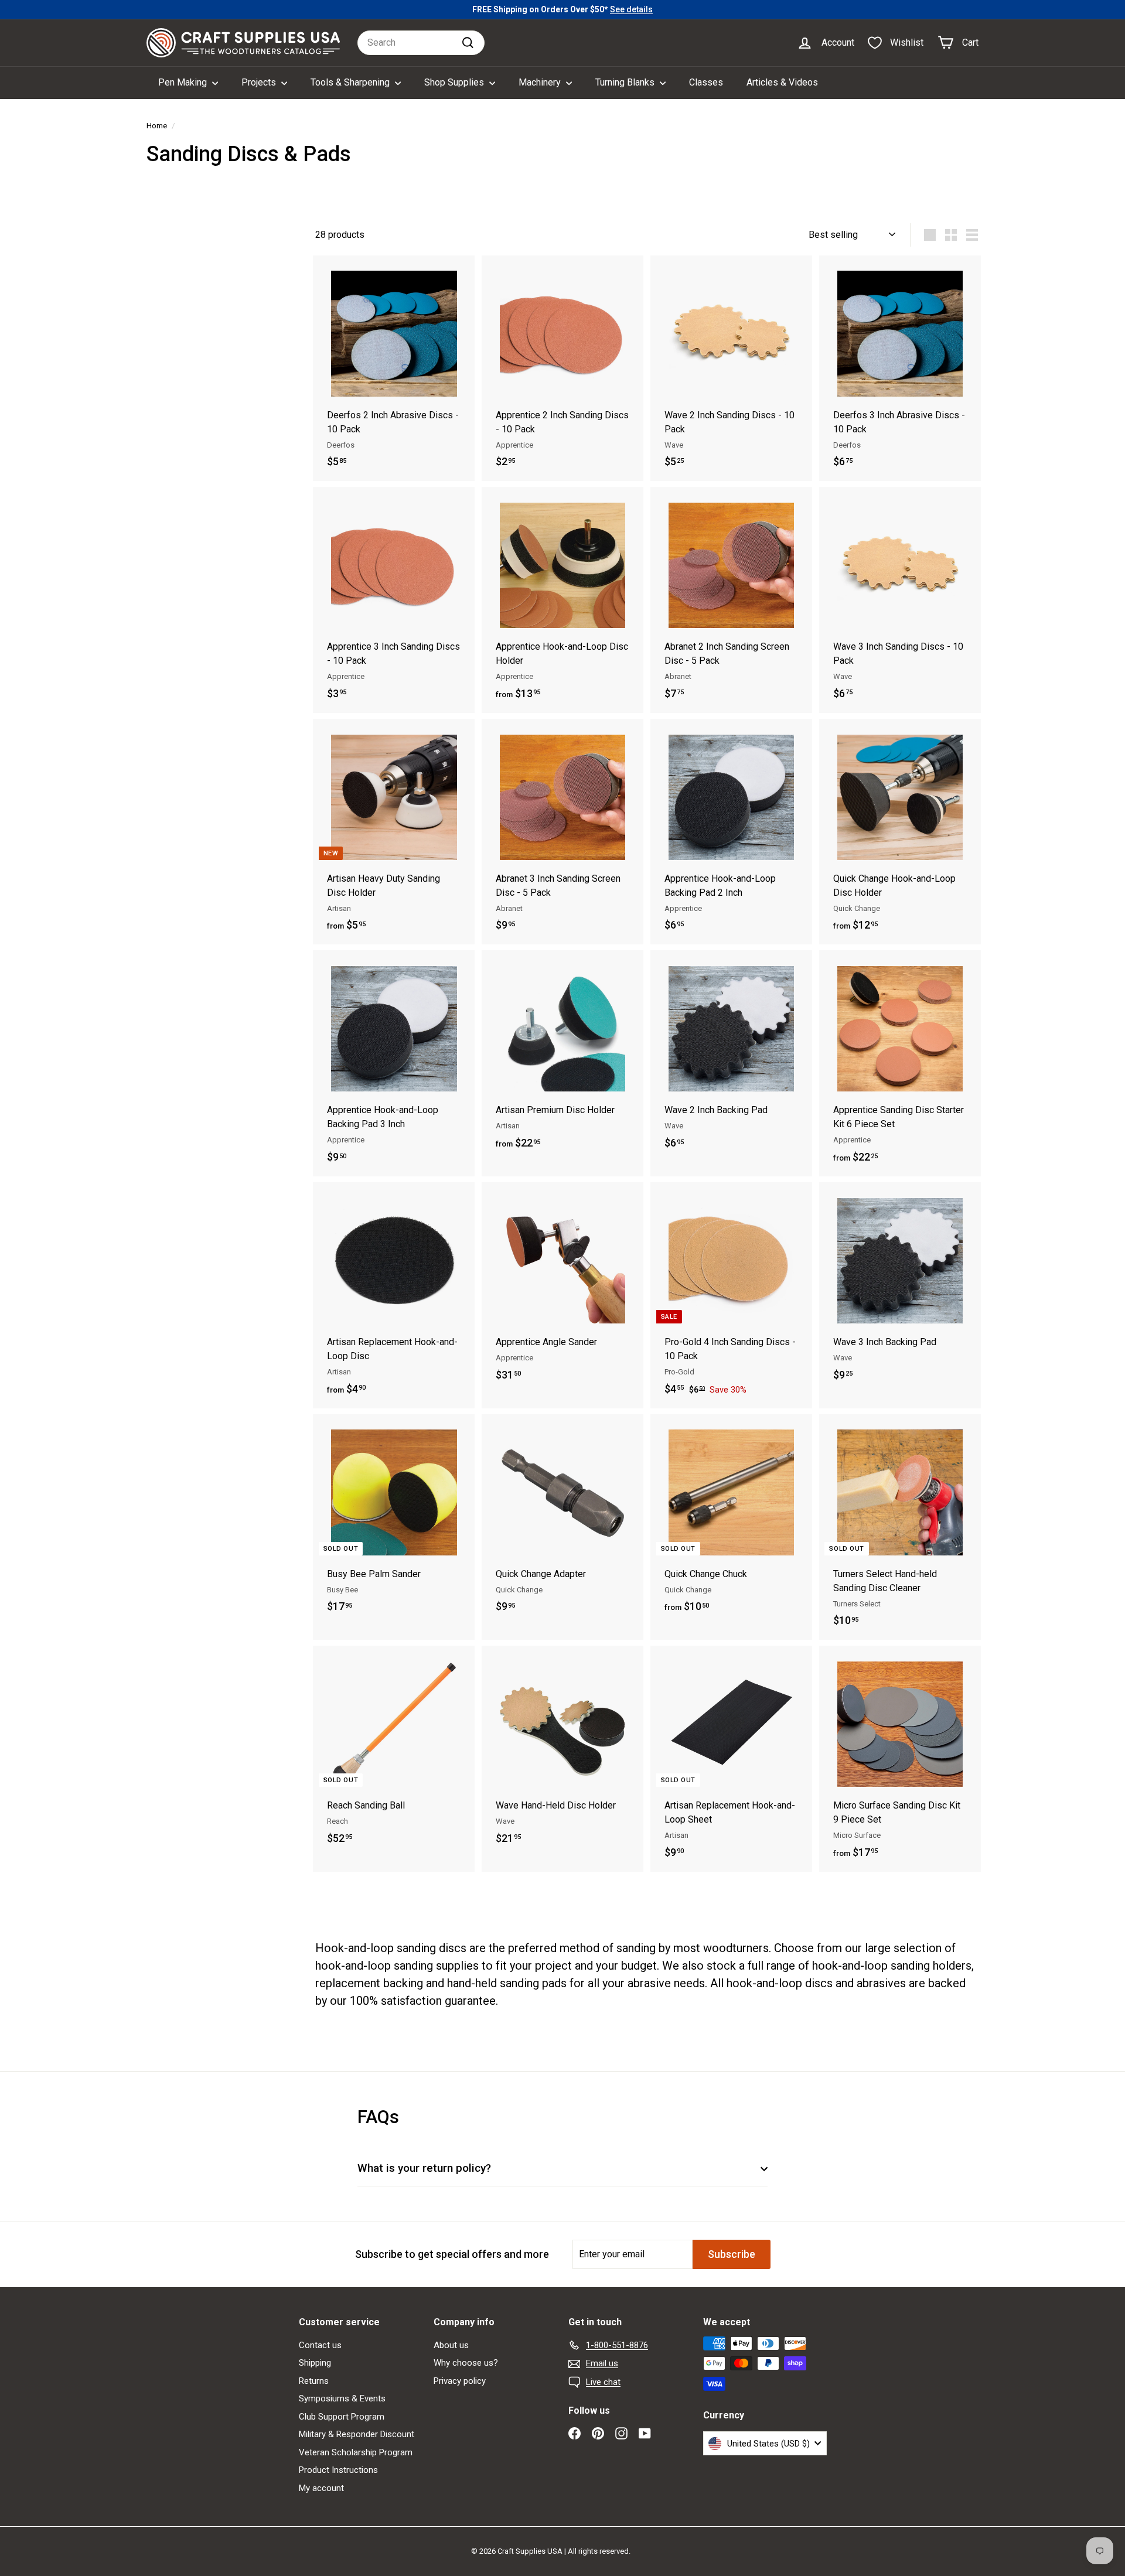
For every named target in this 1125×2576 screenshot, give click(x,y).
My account (321, 2488)
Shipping (315, 2363)
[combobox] (421, 43)
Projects (260, 82)
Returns (314, 2381)
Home (157, 125)
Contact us (320, 2345)
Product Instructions (338, 2470)
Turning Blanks (626, 82)
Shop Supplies (455, 82)
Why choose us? (466, 2363)
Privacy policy (460, 2381)
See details (631, 9)
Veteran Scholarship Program (356, 2452)
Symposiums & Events (342, 2398)
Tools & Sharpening (351, 82)
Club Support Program (342, 2417)
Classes (706, 82)
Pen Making (184, 82)
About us (451, 2345)
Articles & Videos (782, 82)
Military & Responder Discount (357, 2434)
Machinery (541, 82)
